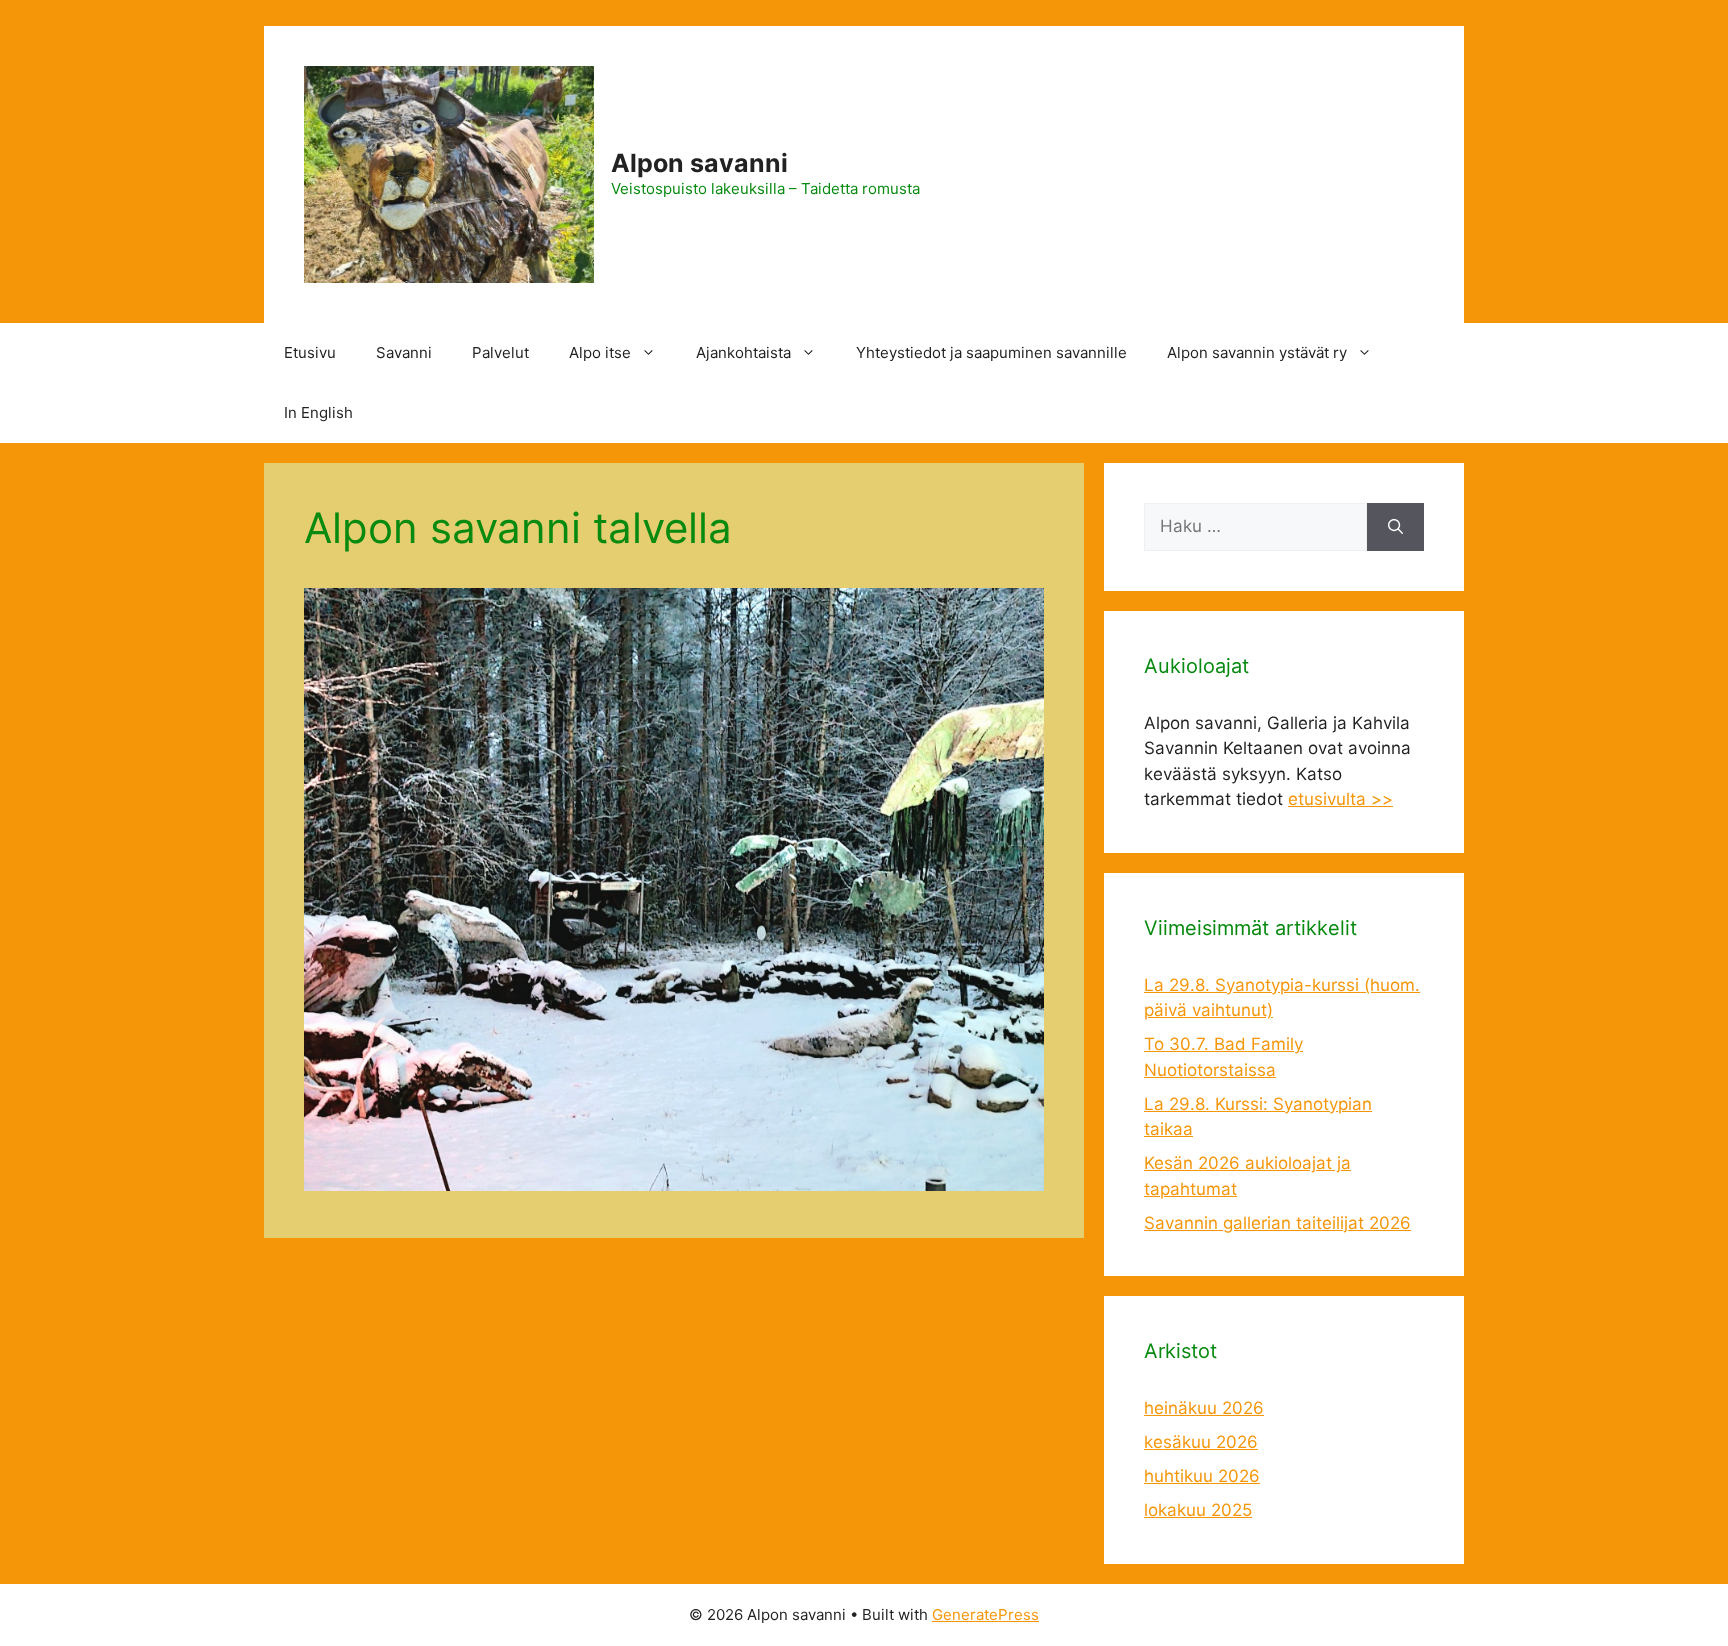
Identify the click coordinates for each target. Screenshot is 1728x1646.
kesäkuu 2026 (1201, 1442)
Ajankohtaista (743, 352)
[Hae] (1395, 527)
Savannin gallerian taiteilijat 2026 (1277, 1223)
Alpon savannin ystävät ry (1257, 352)
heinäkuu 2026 (1204, 1408)
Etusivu (310, 352)
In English (318, 412)
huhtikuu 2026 (1202, 1476)
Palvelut (500, 352)
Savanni (404, 352)
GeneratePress (985, 1614)
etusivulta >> (1340, 799)
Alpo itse (600, 352)
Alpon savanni (699, 163)
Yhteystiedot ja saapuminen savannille (991, 352)
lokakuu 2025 (1198, 1510)
